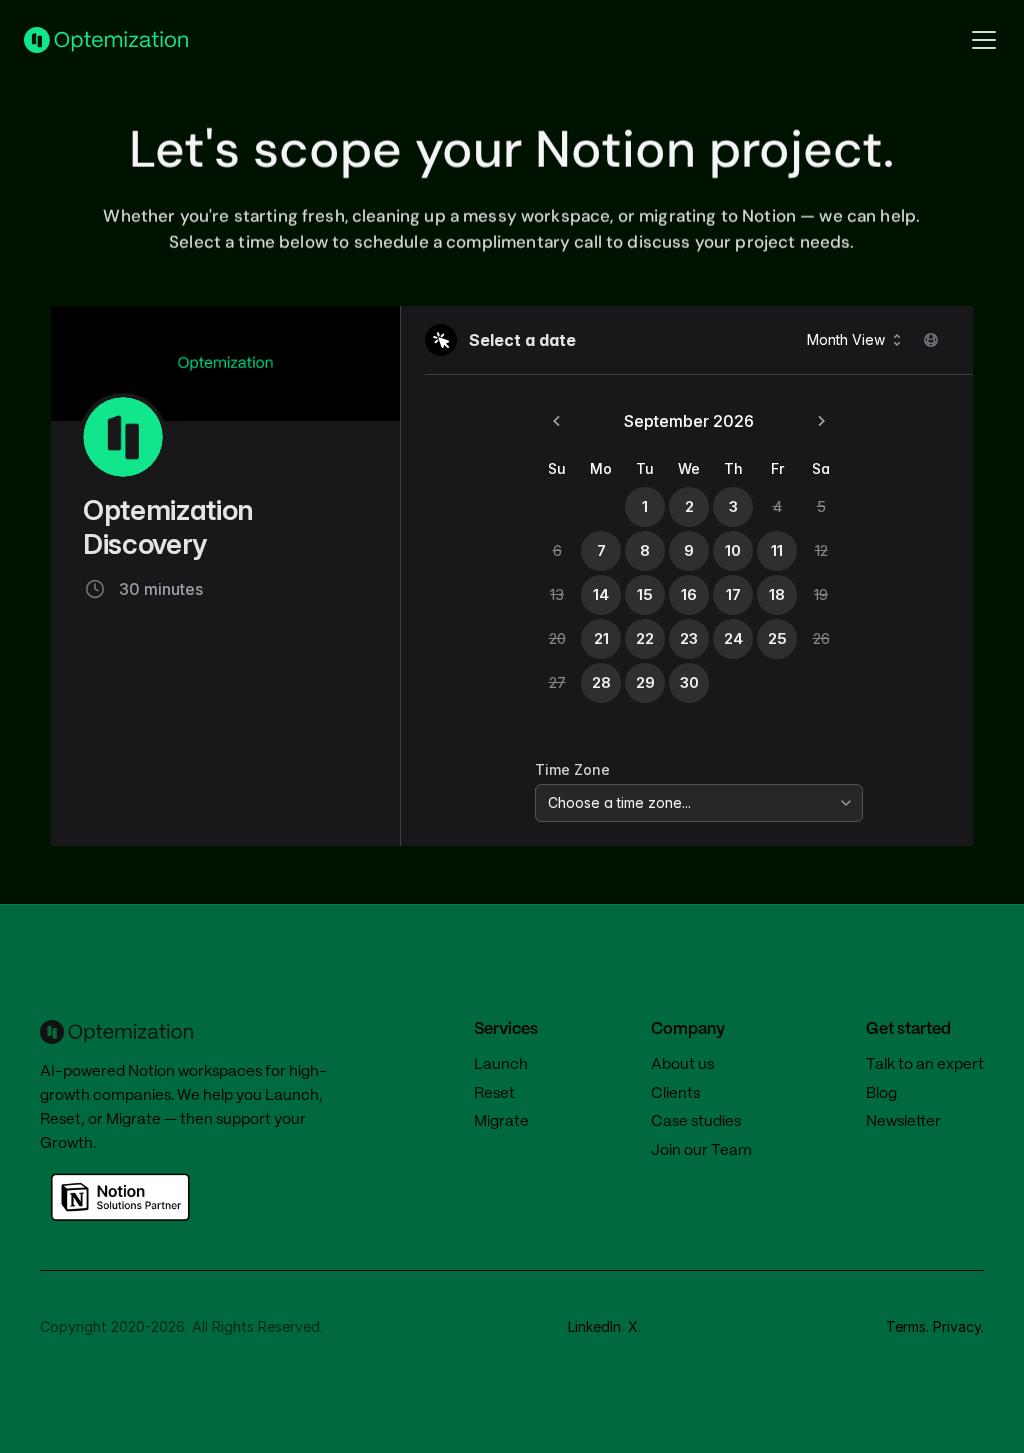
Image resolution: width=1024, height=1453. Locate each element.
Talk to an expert (925, 1065)
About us (682, 1065)
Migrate (133, 1120)
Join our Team (701, 1151)
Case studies (696, 1122)
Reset (60, 1120)
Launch (292, 1096)
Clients (675, 1094)
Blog (881, 1094)
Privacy (957, 1326)
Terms (906, 1326)
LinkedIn (594, 1326)
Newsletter (903, 1122)
